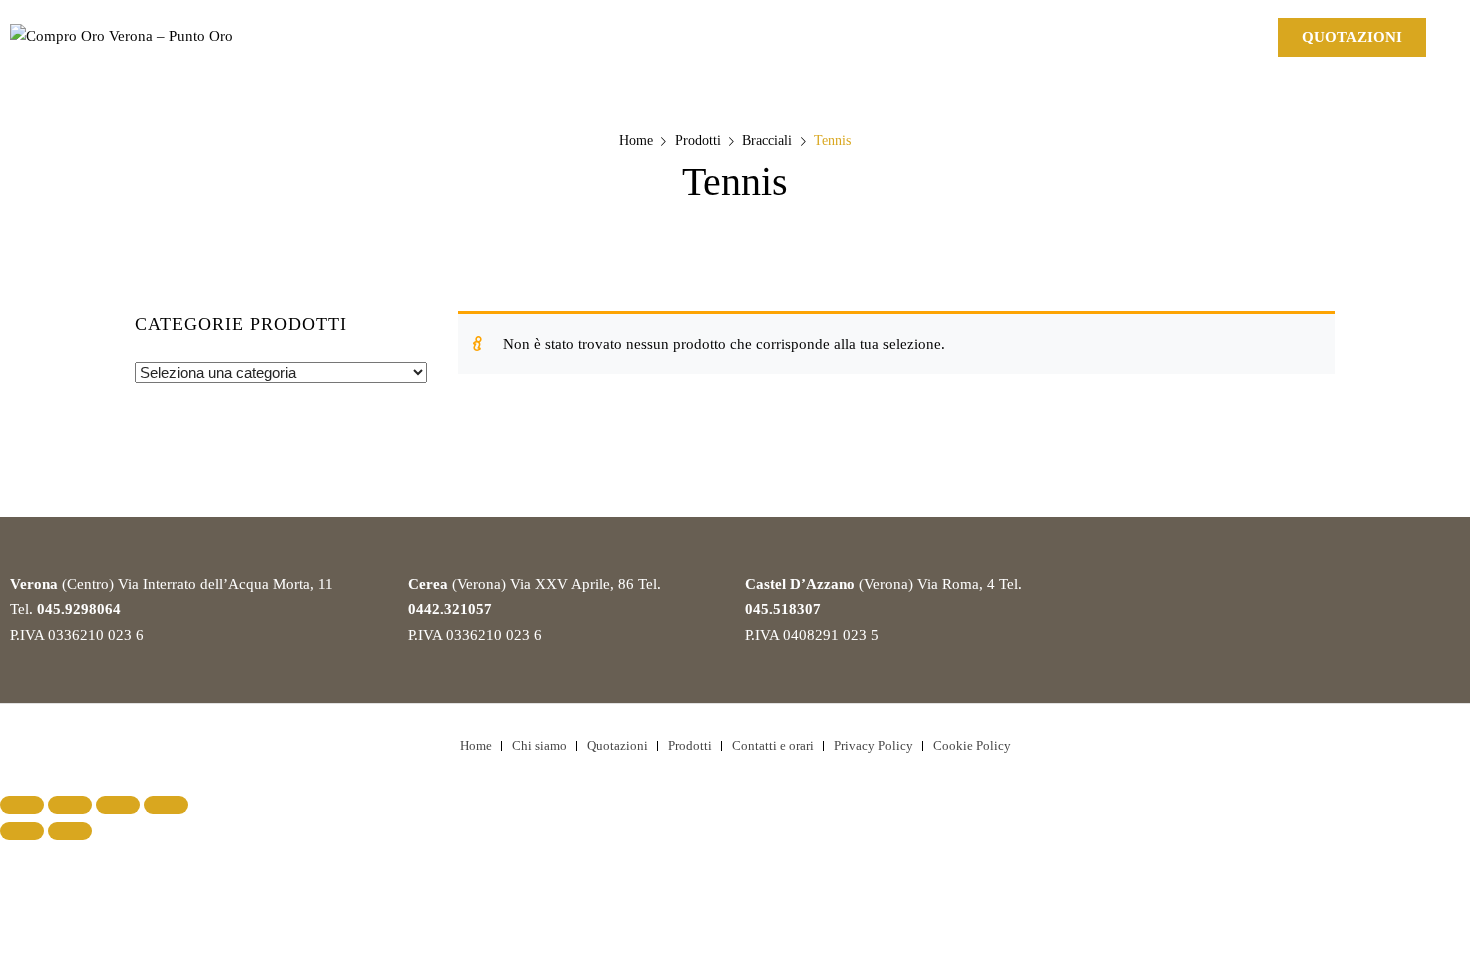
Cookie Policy (972, 745)
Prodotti (698, 140)
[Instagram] (1127, 35)
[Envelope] (1190, 35)
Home (636, 140)
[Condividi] (70, 805)
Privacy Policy (873, 745)
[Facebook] (1064, 35)
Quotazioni (617, 745)
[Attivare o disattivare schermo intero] (118, 805)
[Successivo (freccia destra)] (70, 831)
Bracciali (767, 140)
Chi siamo (539, 745)
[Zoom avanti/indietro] (166, 805)
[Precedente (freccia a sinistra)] (22, 831)
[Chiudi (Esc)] (22, 805)
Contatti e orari (773, 745)
